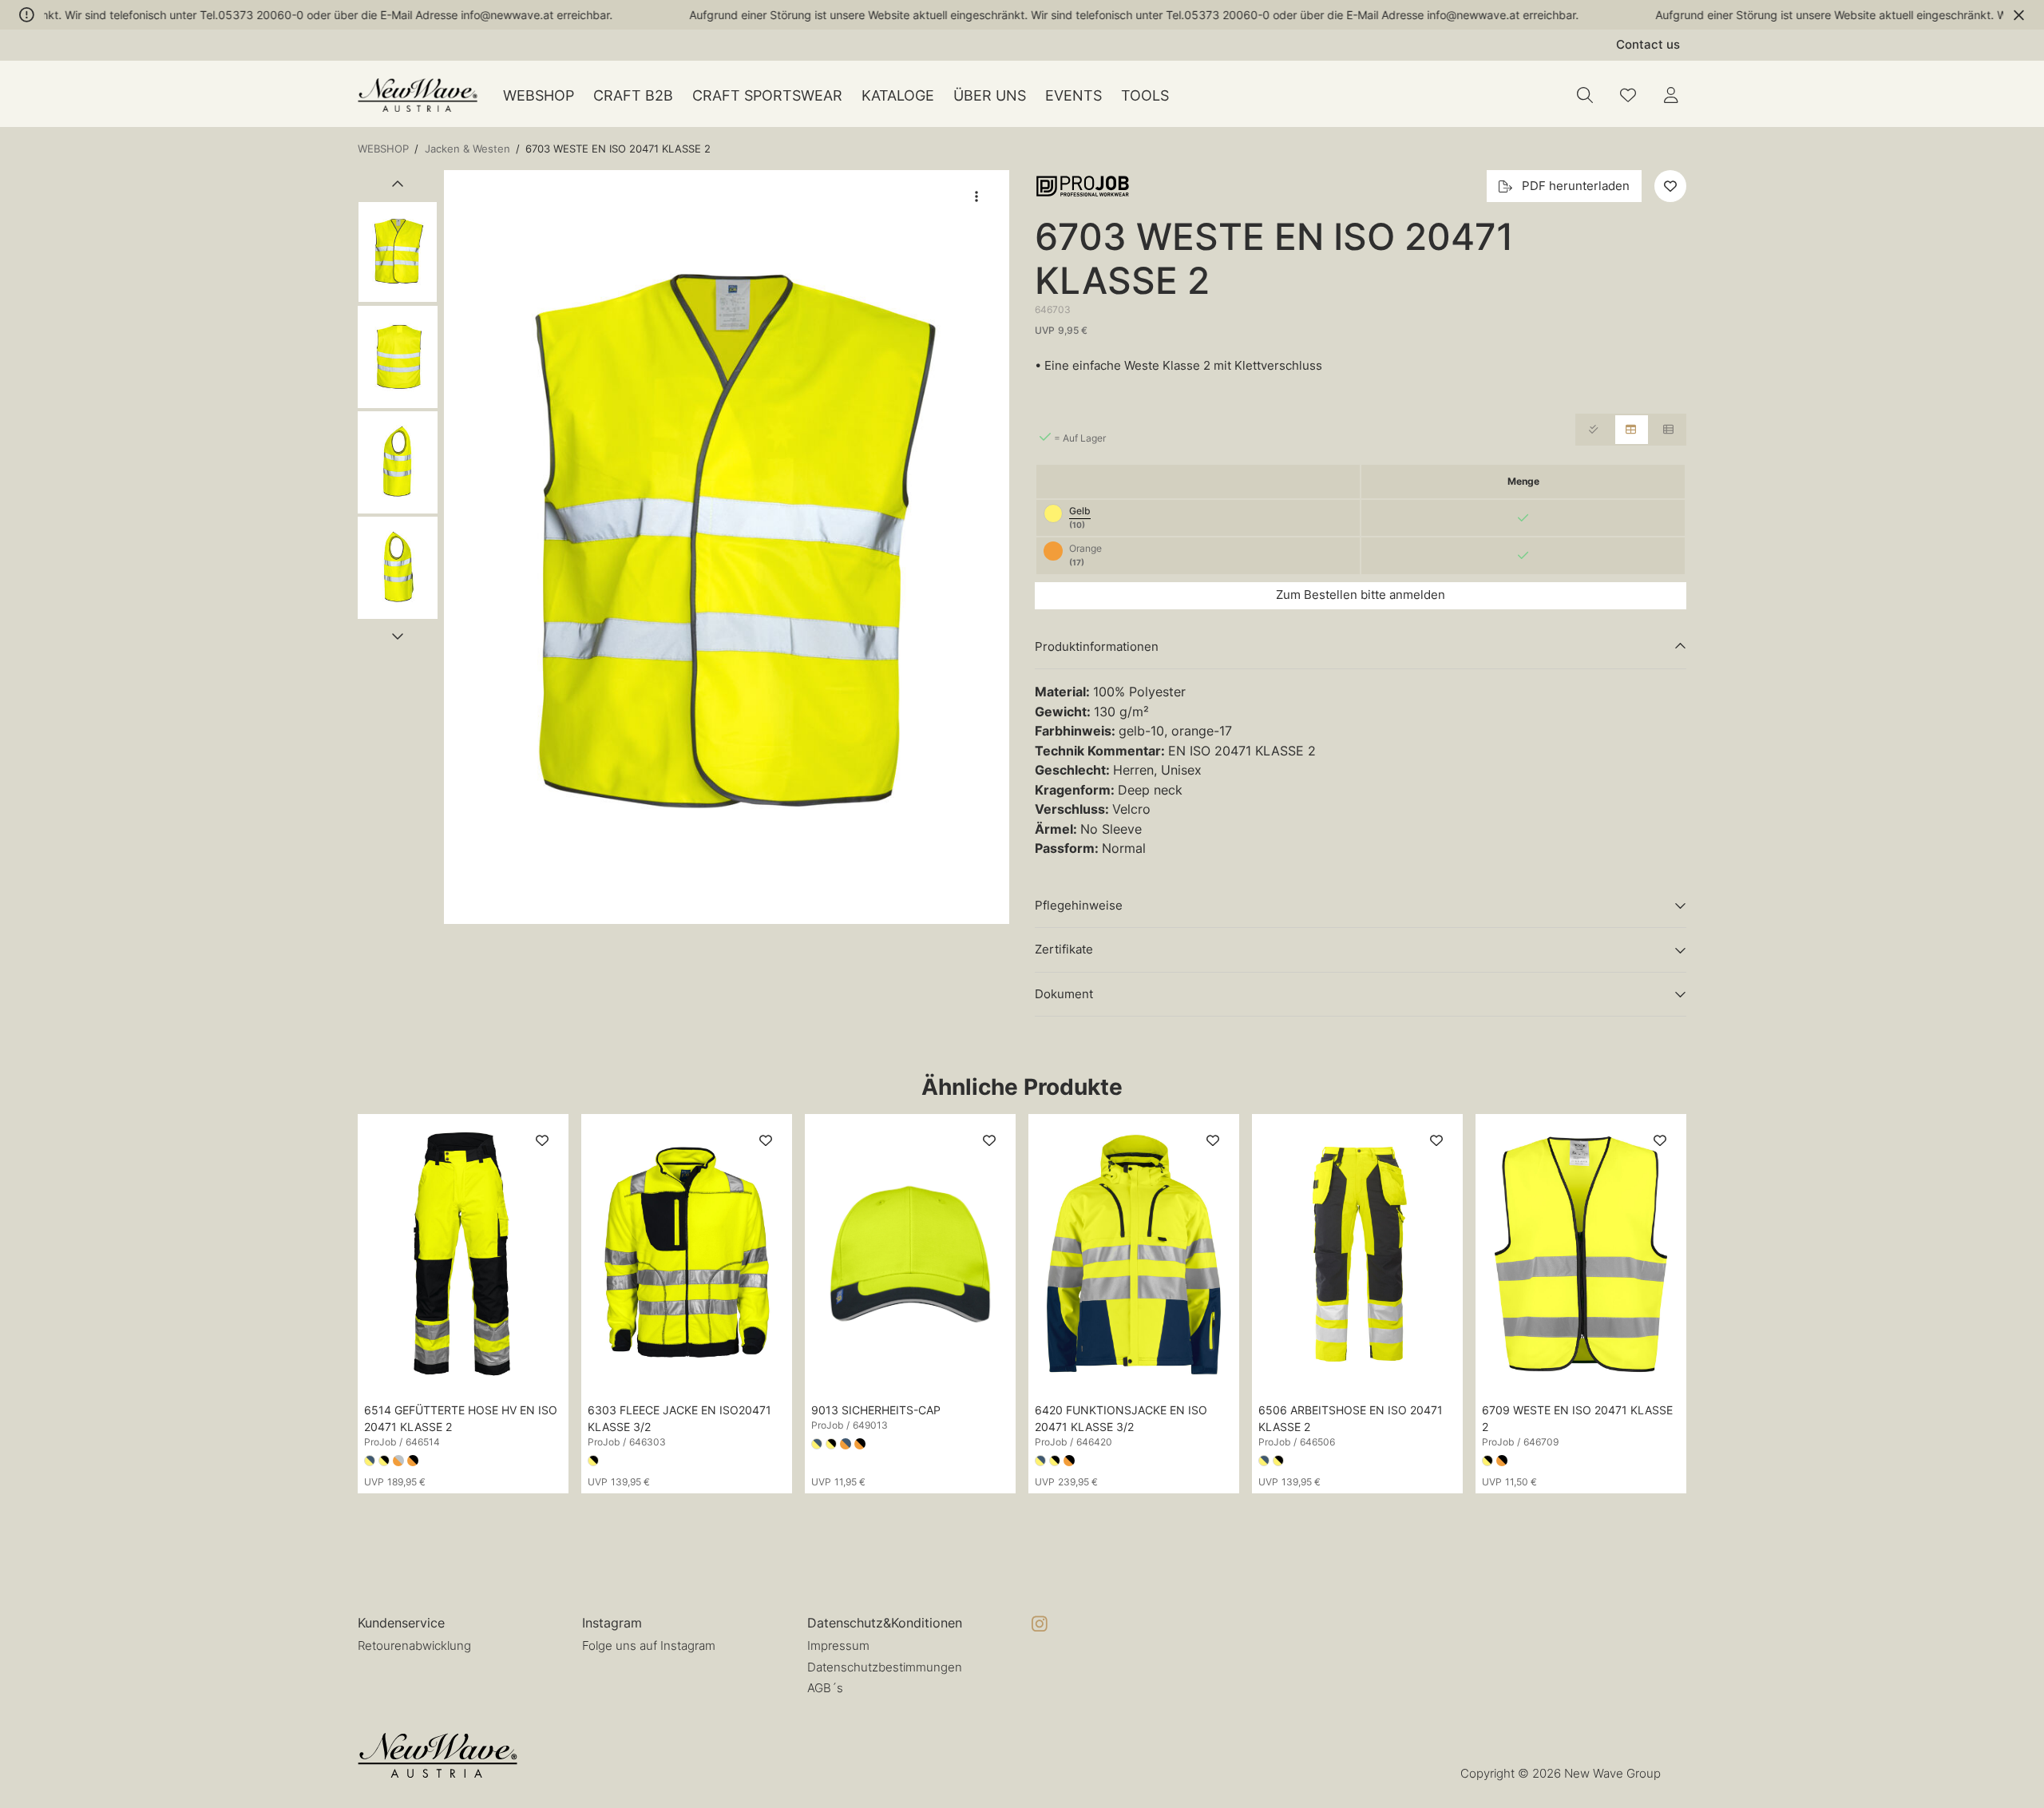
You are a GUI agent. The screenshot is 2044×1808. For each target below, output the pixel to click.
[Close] (2019, 15)
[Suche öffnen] (1585, 95)
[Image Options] (976, 196)
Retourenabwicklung (414, 1645)
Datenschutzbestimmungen (885, 1667)
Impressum (838, 1645)
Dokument (1064, 994)
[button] (727, 547)
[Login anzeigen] (1671, 95)
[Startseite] (418, 95)
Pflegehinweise (1079, 905)
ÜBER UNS (990, 95)
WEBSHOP (539, 95)
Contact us (1648, 44)
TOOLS (1145, 95)
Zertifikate (1064, 949)
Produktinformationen (1097, 646)
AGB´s (825, 1688)
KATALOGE (898, 95)
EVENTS (1073, 95)
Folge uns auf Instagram (649, 1645)
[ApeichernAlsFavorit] (1628, 95)
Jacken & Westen (467, 149)
